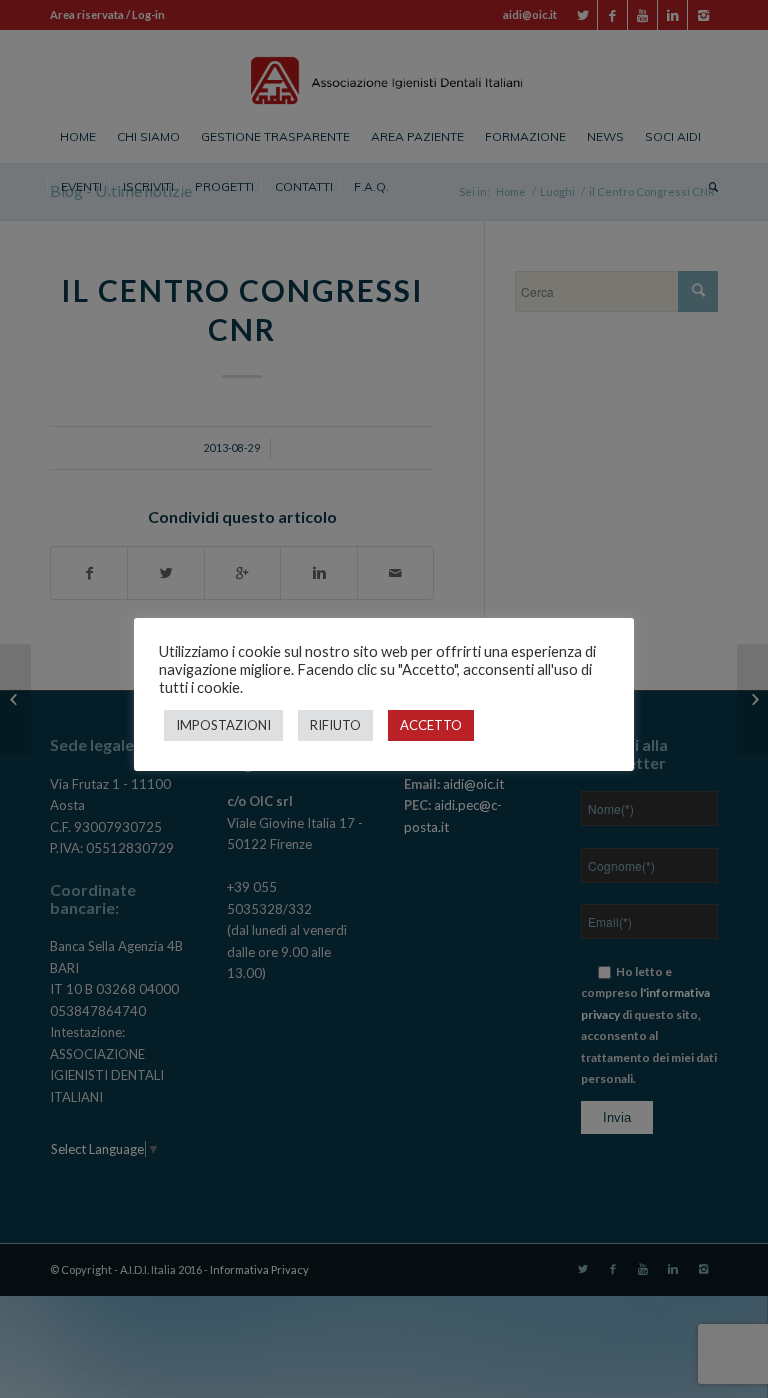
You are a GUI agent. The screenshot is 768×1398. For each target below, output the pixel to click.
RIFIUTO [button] (335, 725)
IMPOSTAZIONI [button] (223, 725)
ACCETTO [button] (431, 725)
